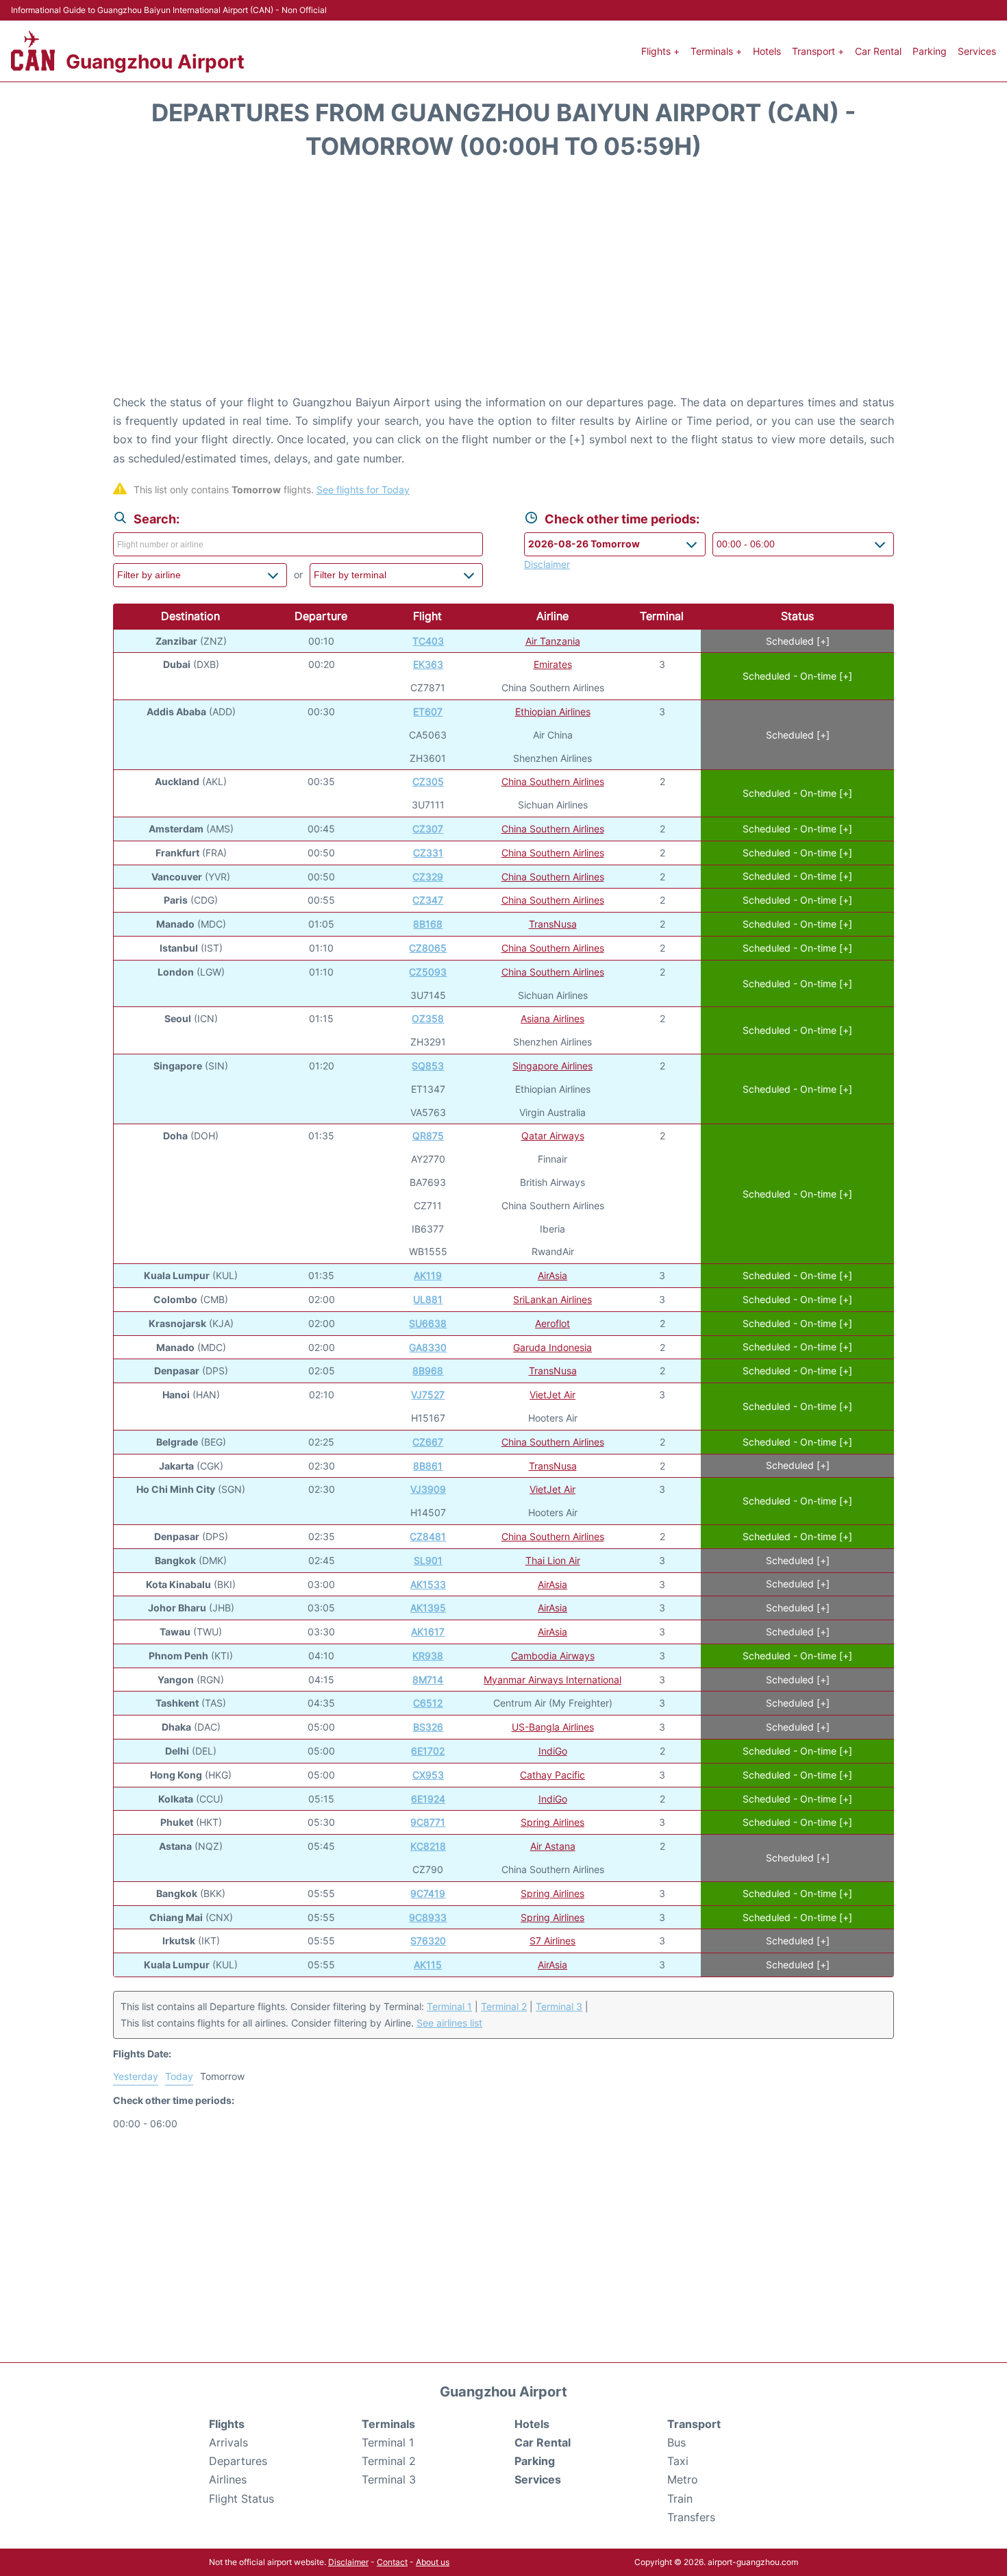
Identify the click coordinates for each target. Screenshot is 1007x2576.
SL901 (428, 1560)
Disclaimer (348, 2562)
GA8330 (428, 1347)
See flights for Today (363, 490)
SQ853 (428, 1066)
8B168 (428, 924)
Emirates (553, 664)
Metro (683, 2479)
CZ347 (428, 900)
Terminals (388, 2424)
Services (977, 51)
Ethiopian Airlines (553, 711)
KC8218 (428, 1846)
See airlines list (449, 2023)
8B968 (428, 1371)
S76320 (428, 1941)
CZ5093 (428, 972)
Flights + (660, 51)
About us (433, 2562)
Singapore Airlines (552, 1066)
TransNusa (553, 924)
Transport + (818, 51)
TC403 (428, 641)
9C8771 (428, 1822)
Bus (676, 2442)
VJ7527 (428, 1395)
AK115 (428, 1965)
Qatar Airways (553, 1136)
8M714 (428, 1680)
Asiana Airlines (552, 1018)
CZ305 (428, 781)
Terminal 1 (449, 2006)
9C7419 (428, 1893)
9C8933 (428, 1917)
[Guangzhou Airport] (33, 51)
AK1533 (428, 1584)
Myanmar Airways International (552, 1680)
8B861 (428, 1466)
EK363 (428, 664)
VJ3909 (428, 1489)
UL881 (428, 1299)
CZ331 (428, 853)
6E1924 (428, 1799)
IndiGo (553, 1751)
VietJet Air (552, 1395)
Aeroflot (552, 1323)
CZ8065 (428, 948)
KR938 (428, 1656)
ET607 (428, 711)
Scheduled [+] (798, 641)
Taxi (678, 2461)
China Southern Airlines (553, 781)
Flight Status (241, 2499)
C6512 (428, 1703)
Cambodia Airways (553, 1656)
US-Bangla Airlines (553, 1727)
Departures (238, 2461)
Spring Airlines (552, 1822)
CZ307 (428, 829)
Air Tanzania (553, 641)
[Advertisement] (503, 284)
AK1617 (428, 1632)
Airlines (228, 2479)
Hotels (767, 51)
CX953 (428, 1775)
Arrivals (228, 2442)
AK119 (428, 1275)
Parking (930, 51)
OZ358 (428, 1018)
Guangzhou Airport (155, 62)
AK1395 (428, 1608)
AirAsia (552, 1275)
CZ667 (428, 1442)
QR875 (428, 1136)
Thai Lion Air (553, 1560)
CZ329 (428, 877)
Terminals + (716, 51)
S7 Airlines (552, 1941)
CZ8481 (428, 1536)
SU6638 (428, 1323)
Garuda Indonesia (552, 1347)
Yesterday (136, 2076)
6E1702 (428, 1751)
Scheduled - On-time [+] (797, 676)
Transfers (691, 2517)
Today (179, 2076)
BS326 (428, 1727)
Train (680, 2499)
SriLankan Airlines (552, 1299)
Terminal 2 (504, 2006)
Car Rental (878, 51)
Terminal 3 (559, 2006)
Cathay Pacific (552, 1775)
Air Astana (553, 1846)
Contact (392, 2562)
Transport (694, 2424)
